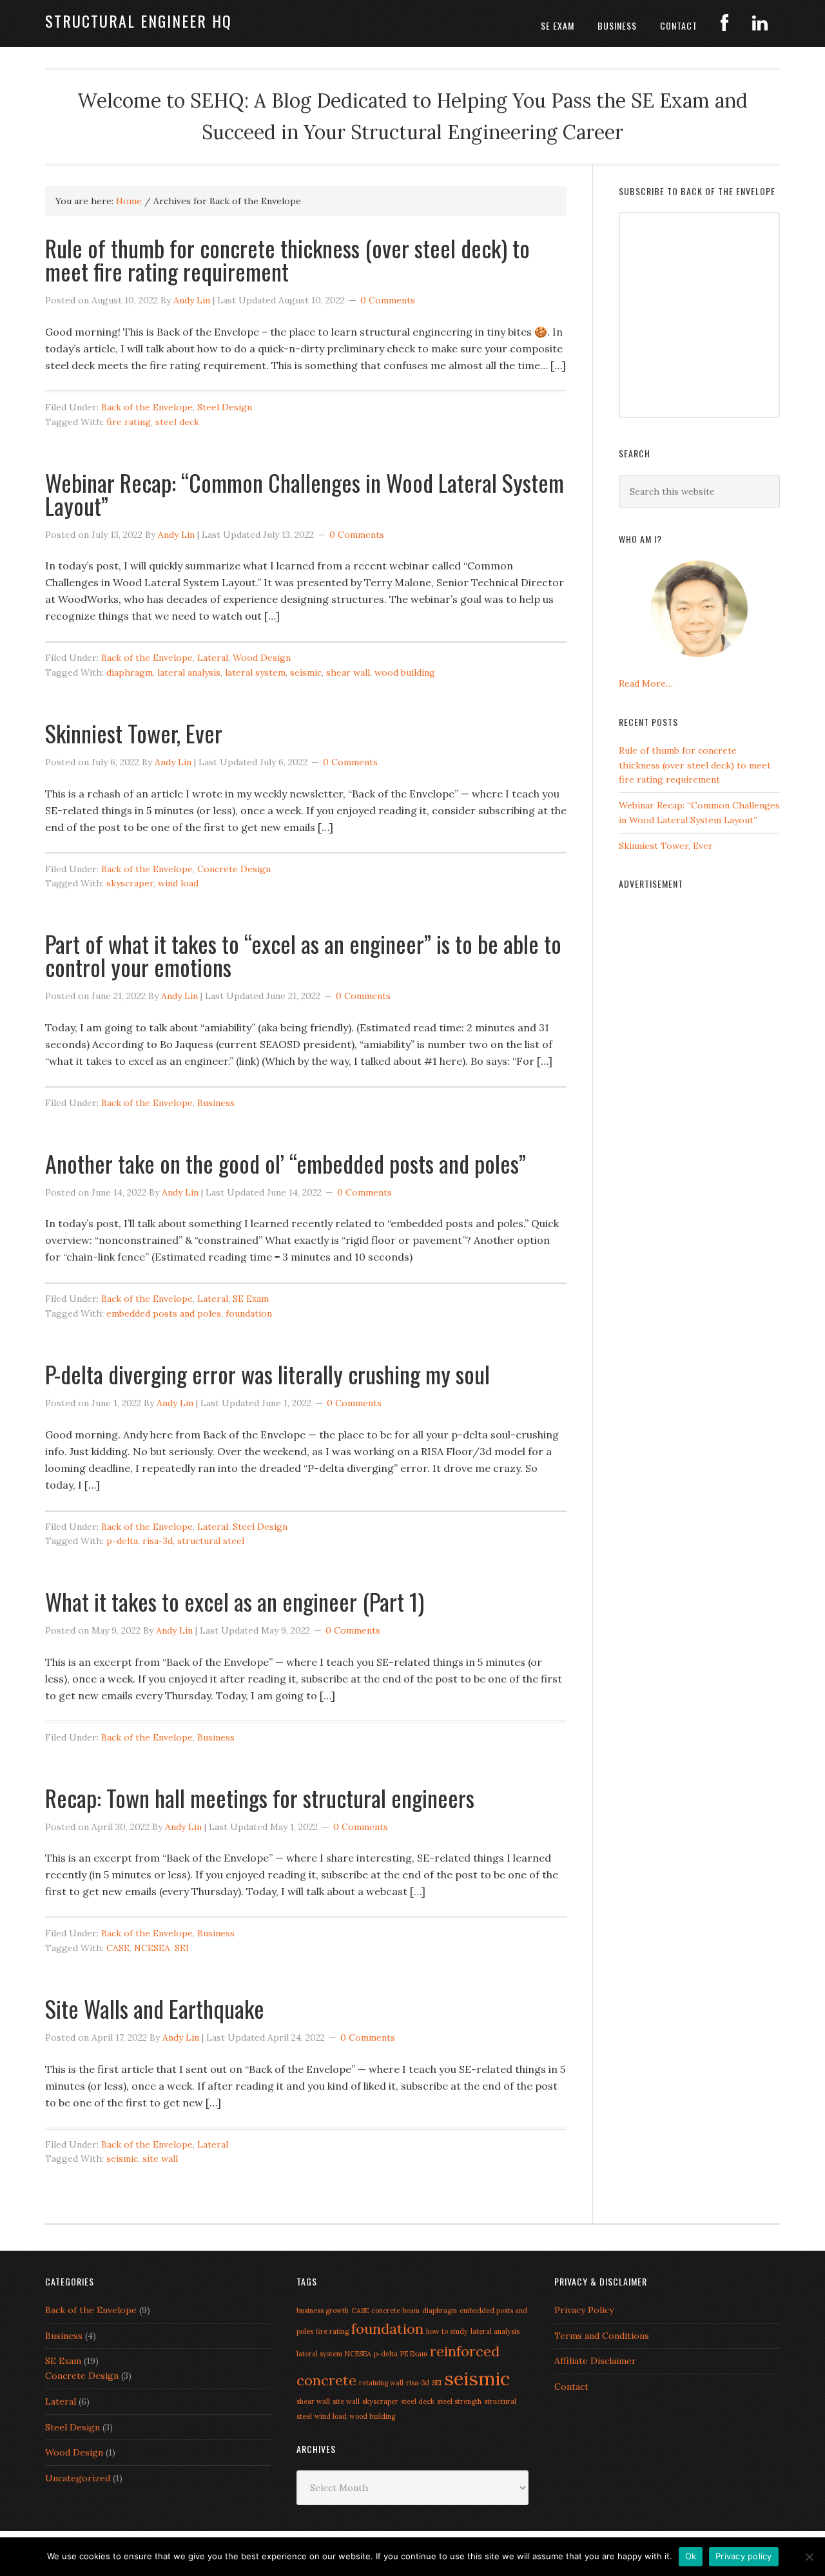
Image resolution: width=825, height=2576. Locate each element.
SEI (182, 1948)
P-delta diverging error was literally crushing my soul (267, 1374)
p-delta (122, 1541)
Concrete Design (234, 869)
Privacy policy (744, 2556)
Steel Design (225, 407)
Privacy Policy (584, 2310)
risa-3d (158, 1541)
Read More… (646, 683)
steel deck (177, 422)
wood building (405, 673)
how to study (447, 2331)
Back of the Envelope (147, 407)
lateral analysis (189, 673)
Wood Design (262, 658)
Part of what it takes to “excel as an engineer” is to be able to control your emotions (303, 955)
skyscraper (130, 883)
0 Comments (388, 300)
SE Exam (251, 1299)
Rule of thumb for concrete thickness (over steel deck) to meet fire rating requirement (287, 259)
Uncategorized (78, 2478)
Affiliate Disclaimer (595, 2361)
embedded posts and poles (164, 1313)
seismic (306, 673)
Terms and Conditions (602, 2336)
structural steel (211, 1541)
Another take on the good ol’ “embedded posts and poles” (286, 1163)
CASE (118, 1948)
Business (216, 1103)
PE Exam (414, 2354)
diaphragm (130, 673)
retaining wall (381, 2383)
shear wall (348, 673)
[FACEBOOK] (725, 24)
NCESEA (152, 1948)
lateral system (255, 673)
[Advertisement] (699, 1098)
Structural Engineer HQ (139, 21)
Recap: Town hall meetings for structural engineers (260, 1798)
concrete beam (395, 2311)
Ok (691, 2556)
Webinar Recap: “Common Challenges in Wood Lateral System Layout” (305, 494)
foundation (249, 1313)
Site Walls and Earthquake (155, 2008)
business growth (323, 2311)
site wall (160, 2159)
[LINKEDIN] (760, 24)
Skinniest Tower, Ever (134, 733)
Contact (571, 2387)
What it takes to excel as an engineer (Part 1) (235, 1601)
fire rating (129, 422)
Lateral (213, 658)
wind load (178, 883)
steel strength (459, 2401)
